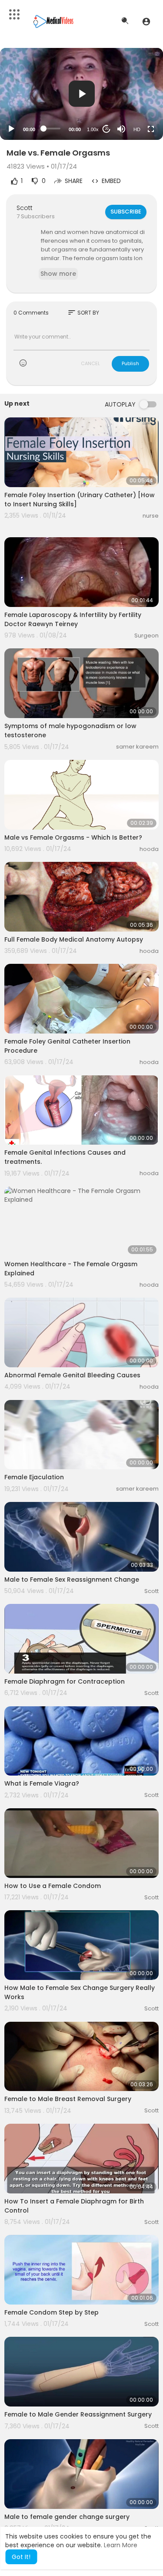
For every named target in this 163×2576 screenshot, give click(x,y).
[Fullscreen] (151, 129)
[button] (146, 21)
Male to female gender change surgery (67, 2517)
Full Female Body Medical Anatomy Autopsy (74, 939)
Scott (25, 208)
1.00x (93, 129)
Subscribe (126, 212)
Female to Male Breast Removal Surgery (68, 2099)
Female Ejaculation (34, 1477)
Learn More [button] (121, 2545)
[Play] (11, 129)
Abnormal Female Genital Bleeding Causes (72, 1375)
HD (137, 129)
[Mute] (121, 129)
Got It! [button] (21, 2557)
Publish (130, 363)
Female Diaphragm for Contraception (65, 1681)
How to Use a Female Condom (53, 1886)
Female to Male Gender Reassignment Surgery (78, 2414)
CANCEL (90, 363)
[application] (81, 94)
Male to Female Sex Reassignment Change (72, 1579)
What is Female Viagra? (42, 1783)
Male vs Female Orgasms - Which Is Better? (73, 837)
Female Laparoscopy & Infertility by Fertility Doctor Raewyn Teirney (73, 619)
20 (106, 129)
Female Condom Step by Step (52, 2312)
